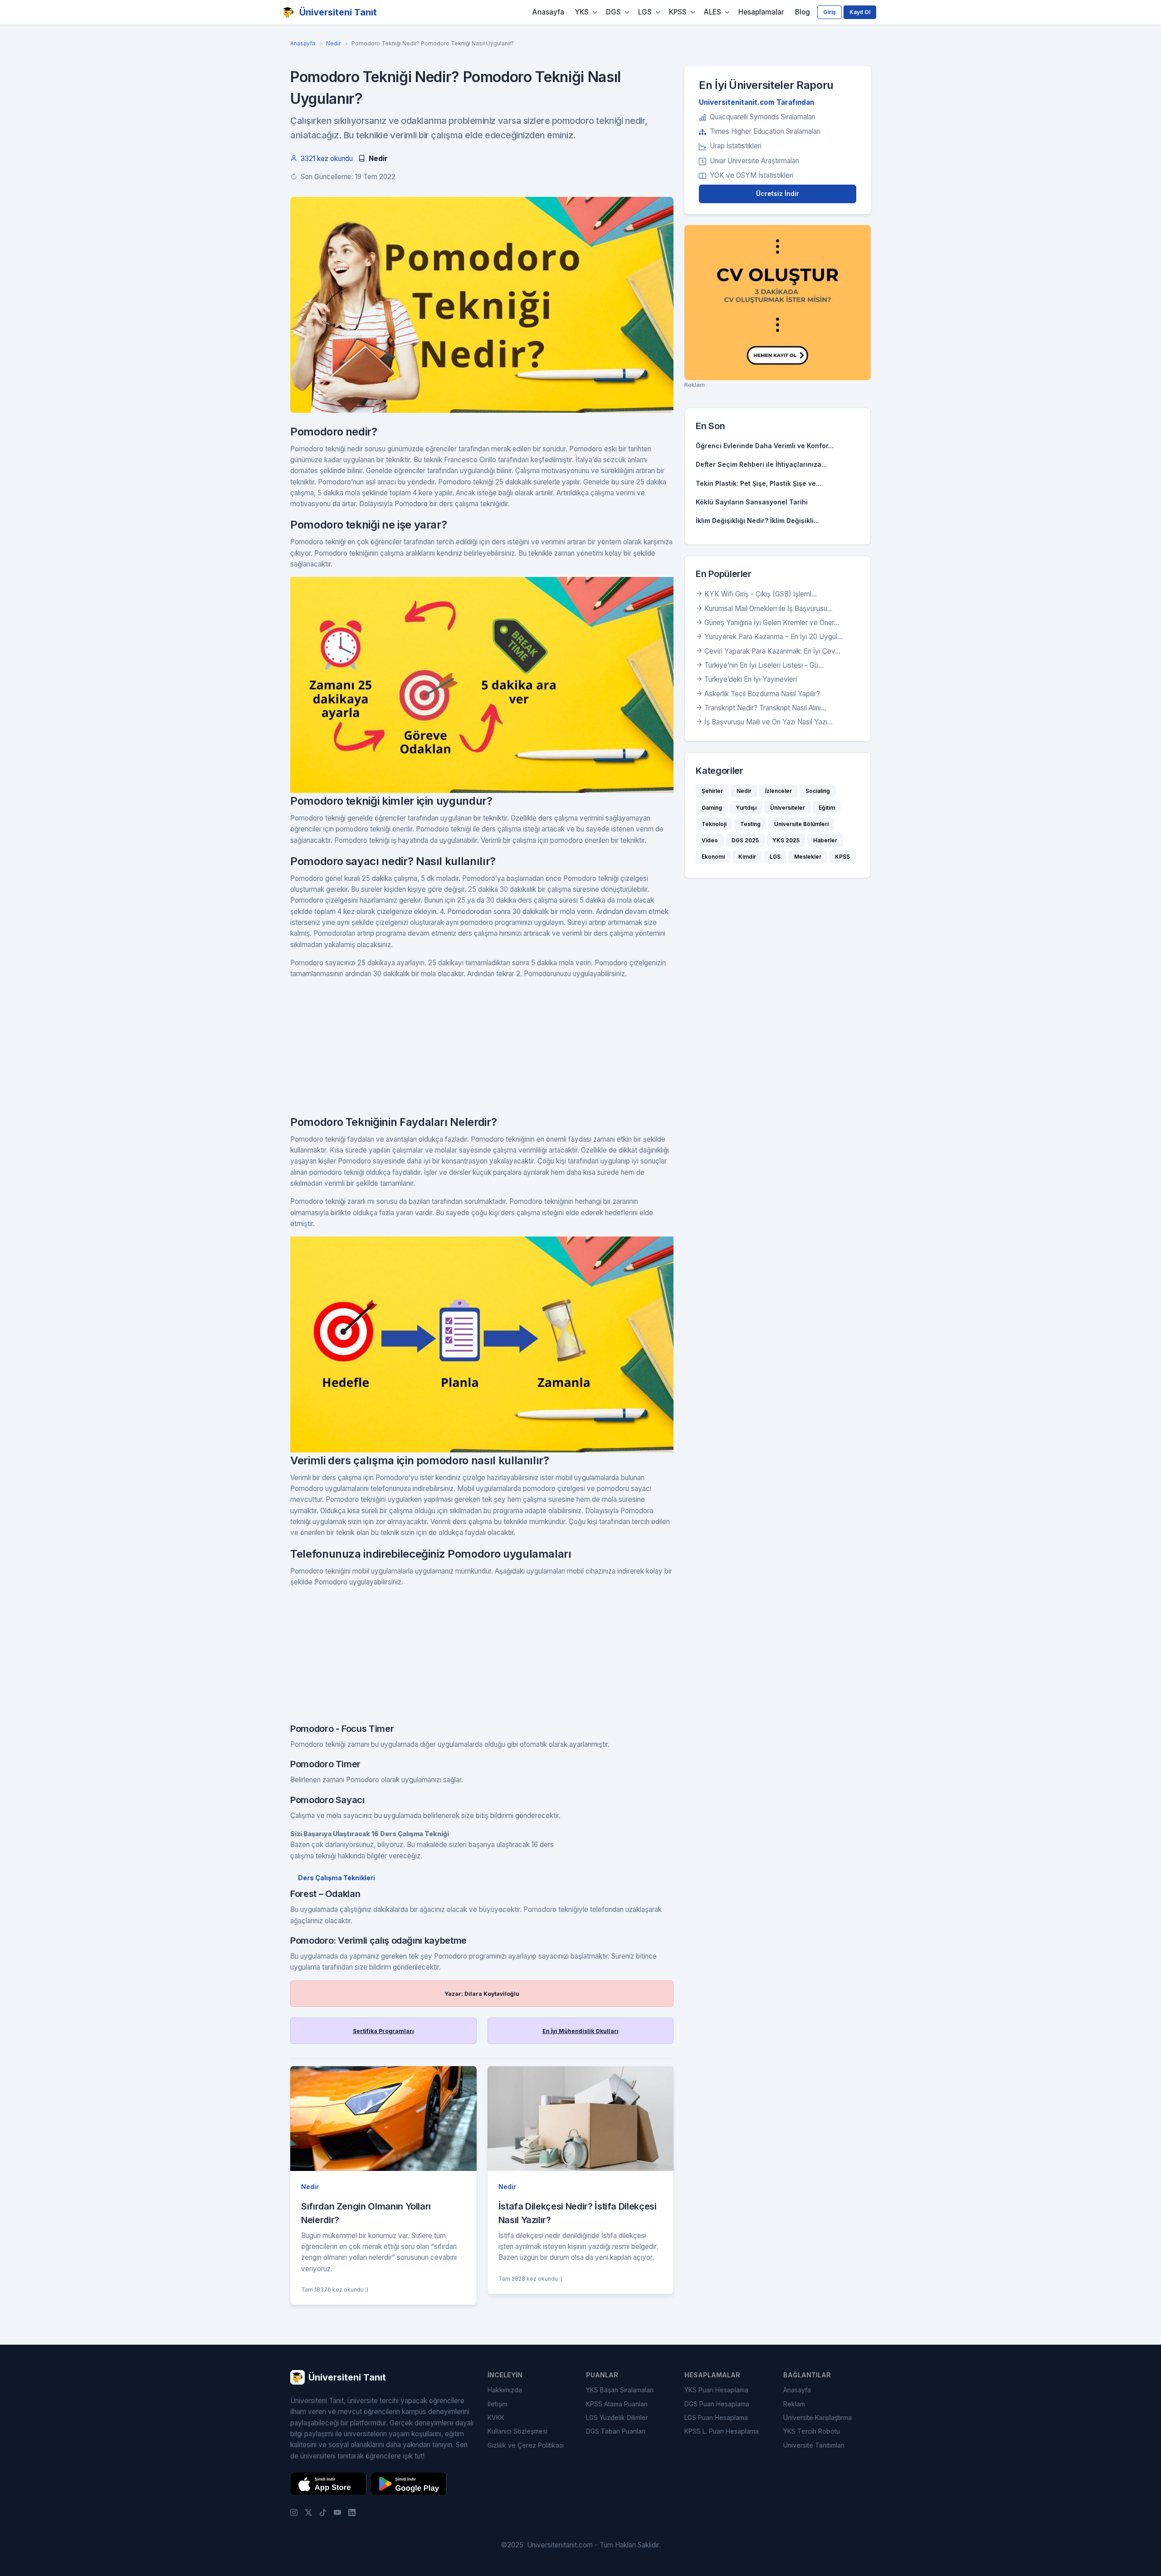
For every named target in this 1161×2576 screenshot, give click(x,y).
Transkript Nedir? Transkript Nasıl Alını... (765, 708)
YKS (582, 12)
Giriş (829, 12)
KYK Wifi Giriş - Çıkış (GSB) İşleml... (761, 594)
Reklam (794, 2404)
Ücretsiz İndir (778, 193)
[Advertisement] (482, 1051)
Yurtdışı (746, 808)
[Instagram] (294, 2512)
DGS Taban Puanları (616, 2431)
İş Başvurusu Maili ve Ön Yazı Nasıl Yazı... (768, 722)
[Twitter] (308, 2512)
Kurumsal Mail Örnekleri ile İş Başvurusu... (768, 609)
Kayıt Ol (860, 12)
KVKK (496, 2417)
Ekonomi (713, 857)
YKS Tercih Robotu (812, 2431)
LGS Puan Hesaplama (716, 2417)
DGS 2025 (745, 840)
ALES (712, 12)
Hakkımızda (505, 2390)
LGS (645, 12)
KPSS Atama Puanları (617, 2404)
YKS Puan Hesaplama (716, 2390)
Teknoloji (714, 824)
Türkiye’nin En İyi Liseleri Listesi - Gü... (764, 665)
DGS (613, 12)
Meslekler (808, 857)
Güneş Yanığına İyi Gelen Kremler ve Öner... (772, 623)
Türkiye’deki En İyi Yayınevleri (751, 679)
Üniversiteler (788, 808)
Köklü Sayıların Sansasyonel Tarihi (752, 502)
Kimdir (747, 857)
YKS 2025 (786, 840)
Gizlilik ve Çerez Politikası (526, 2445)
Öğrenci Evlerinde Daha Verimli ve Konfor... (765, 446)
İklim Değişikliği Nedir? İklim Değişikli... (757, 521)
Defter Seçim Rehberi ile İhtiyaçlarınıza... (761, 464)
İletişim (498, 2404)
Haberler (825, 840)
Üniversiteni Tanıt (338, 12)
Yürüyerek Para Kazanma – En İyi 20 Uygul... (773, 637)
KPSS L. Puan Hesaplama (722, 2431)
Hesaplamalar (761, 12)
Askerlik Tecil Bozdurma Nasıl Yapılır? (762, 694)
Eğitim (827, 808)
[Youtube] (337, 2512)
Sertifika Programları (383, 2031)
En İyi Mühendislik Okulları (580, 2031)
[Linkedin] (352, 2512)
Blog (802, 12)
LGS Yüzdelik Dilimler (617, 2417)
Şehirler (712, 791)
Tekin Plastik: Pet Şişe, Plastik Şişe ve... (759, 483)
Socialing (818, 791)
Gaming (712, 808)
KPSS (678, 12)
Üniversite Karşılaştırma (817, 2417)
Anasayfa (548, 12)
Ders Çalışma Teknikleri (337, 1878)
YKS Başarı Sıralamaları (620, 2390)
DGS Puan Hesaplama (717, 2404)
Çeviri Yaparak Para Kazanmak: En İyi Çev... (772, 651)
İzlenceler (778, 791)
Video (710, 840)
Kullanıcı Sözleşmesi (517, 2431)
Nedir (333, 43)
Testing (750, 824)
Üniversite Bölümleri (801, 824)
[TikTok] (323, 2512)
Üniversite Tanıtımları (814, 2445)
